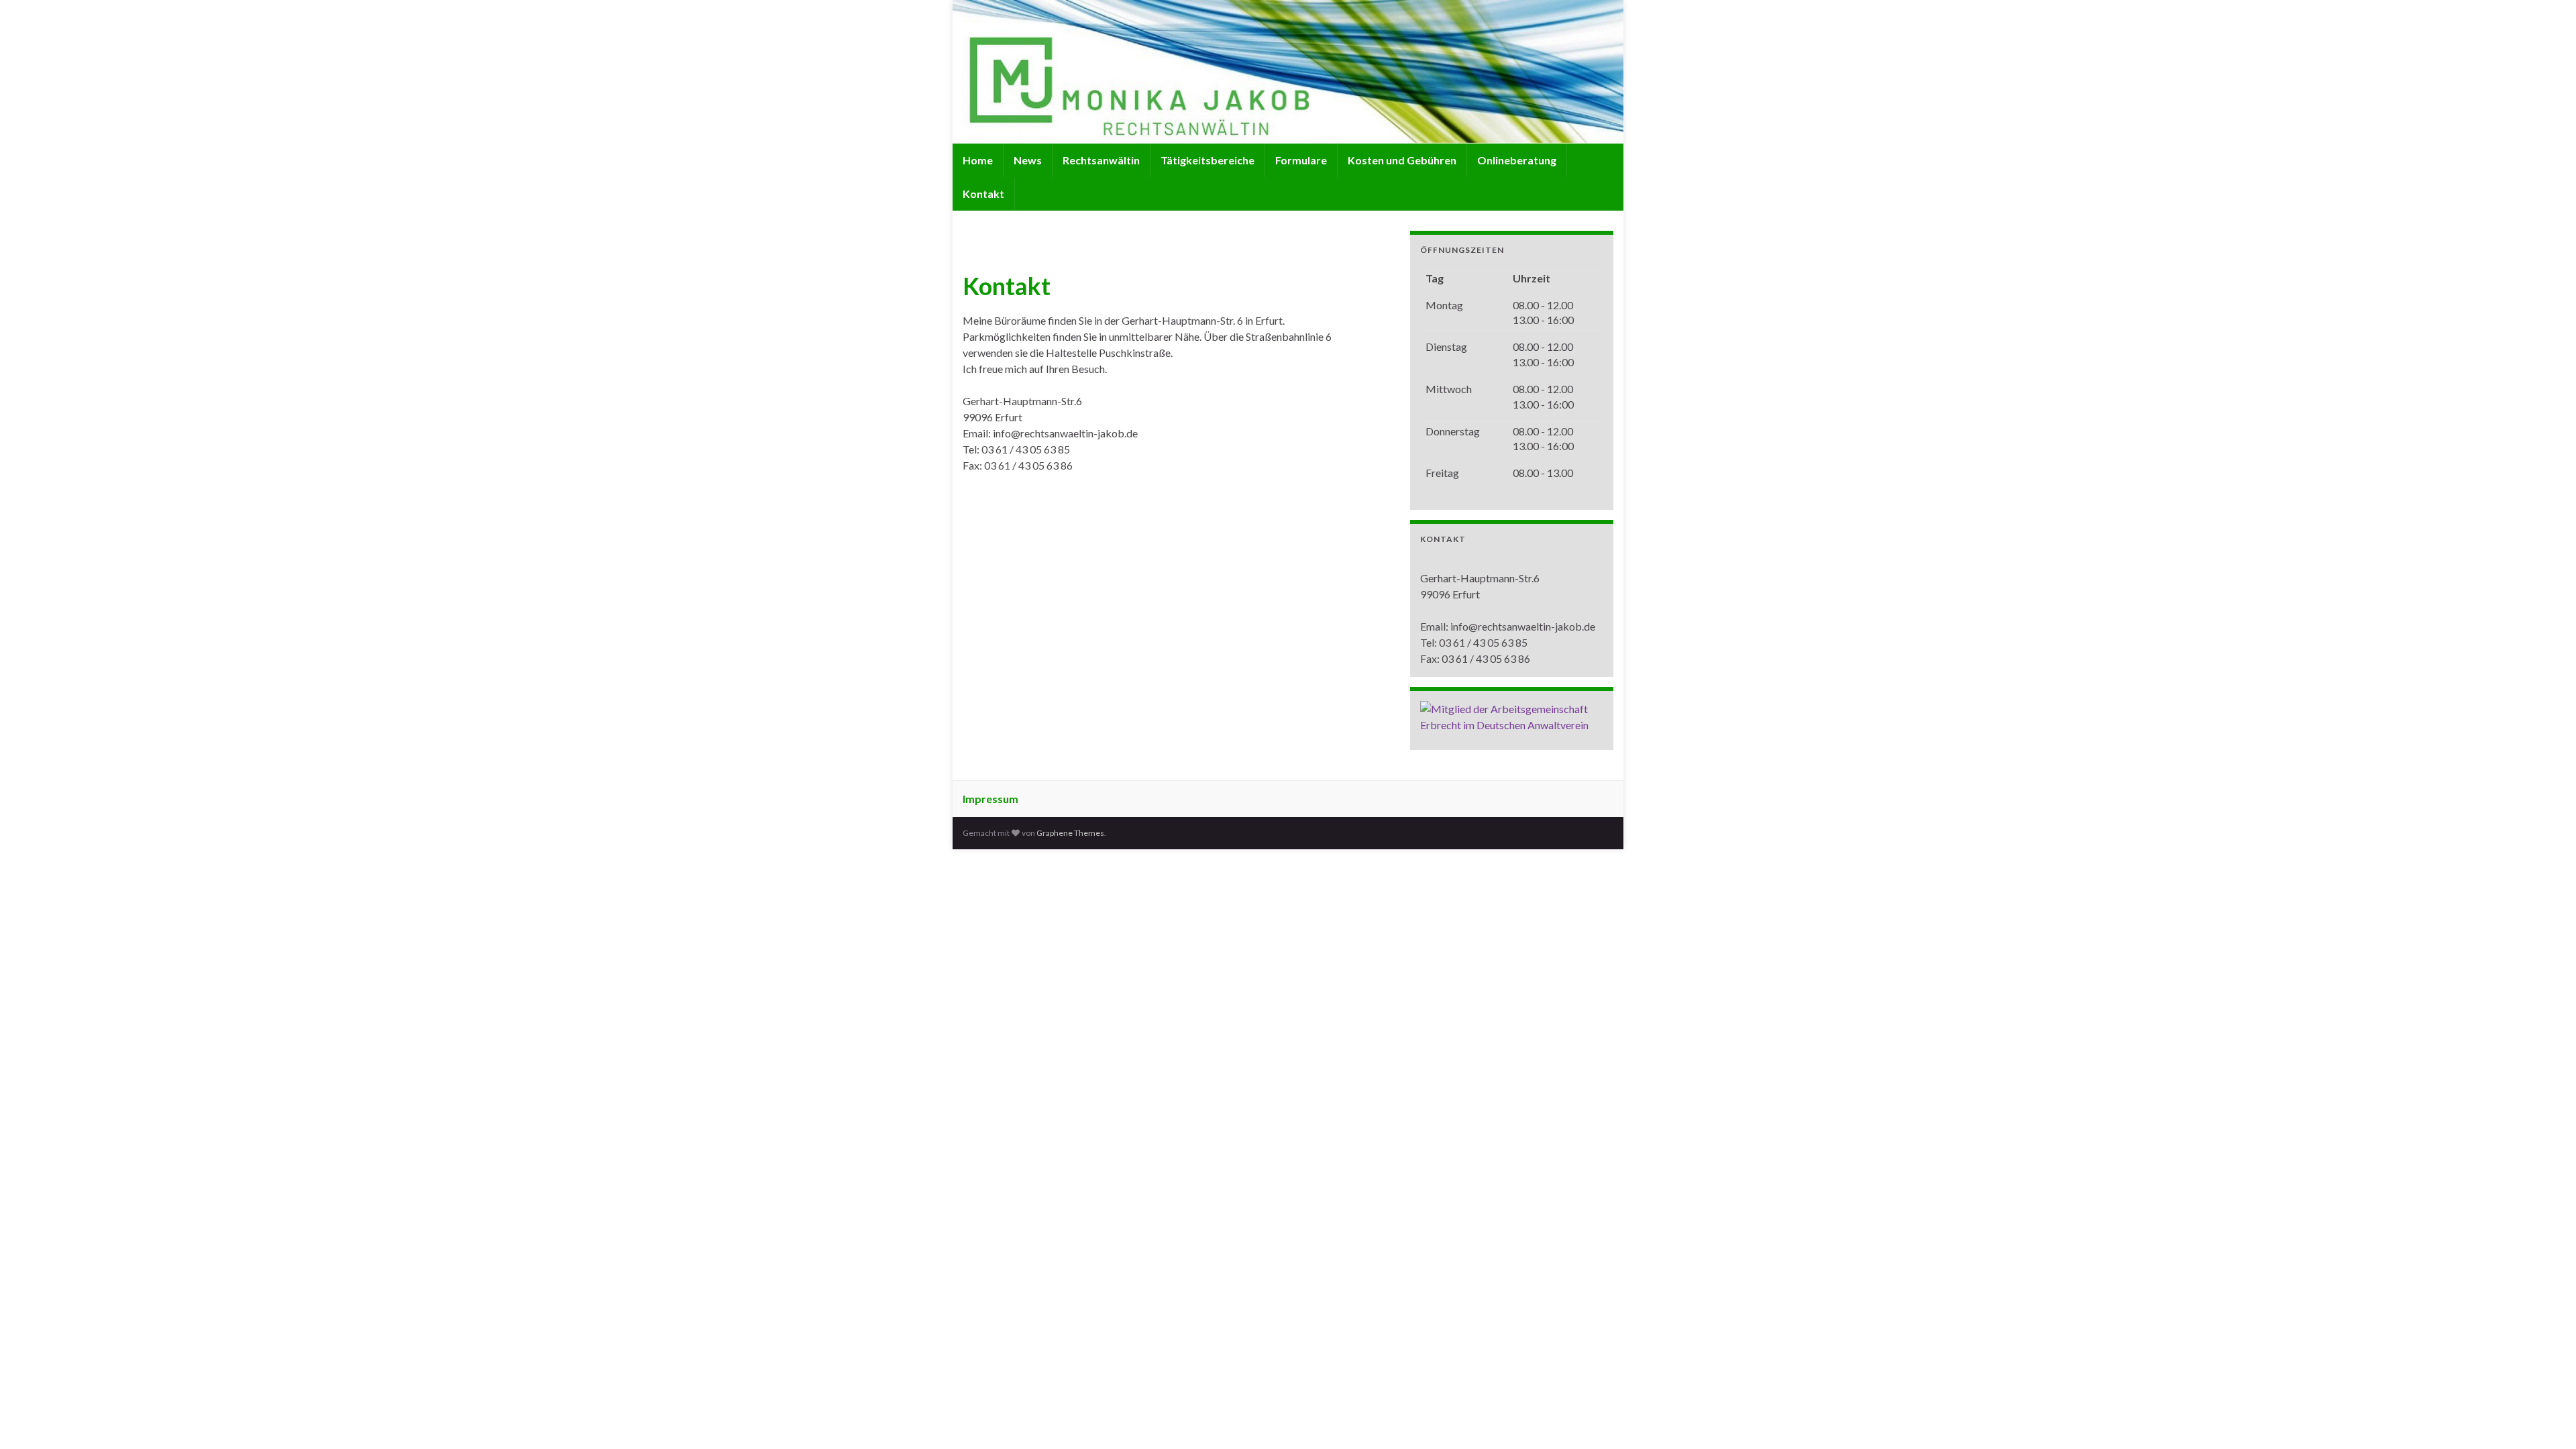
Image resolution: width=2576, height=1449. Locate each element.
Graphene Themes (1070, 833)
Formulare (1301, 160)
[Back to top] (2546, 1419)
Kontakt (983, 194)
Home (978, 160)
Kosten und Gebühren (1402, 160)
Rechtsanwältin (1101, 160)
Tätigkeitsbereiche (1207, 160)
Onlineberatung (1517, 160)
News (1028, 160)
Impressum (990, 799)
